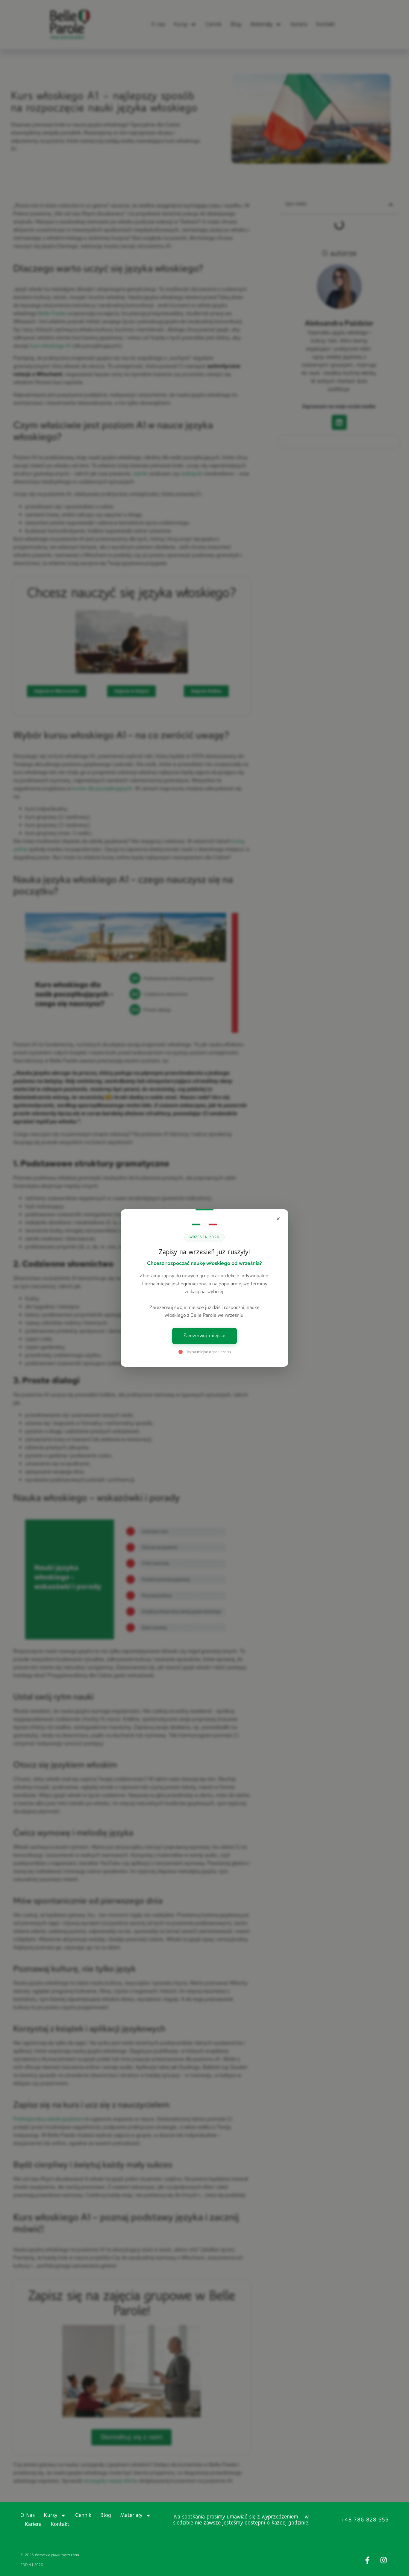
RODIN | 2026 (32, 2565)
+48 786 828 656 (365, 2520)
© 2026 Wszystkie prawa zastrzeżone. (50, 2555)
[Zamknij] (278, 1219)
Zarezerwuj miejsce (204, 1336)
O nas (28, 2515)
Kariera (33, 2524)
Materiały (131, 2515)
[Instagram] (384, 2560)
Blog (106, 2515)
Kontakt (60, 2524)
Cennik (83, 2515)
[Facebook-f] (368, 2560)
